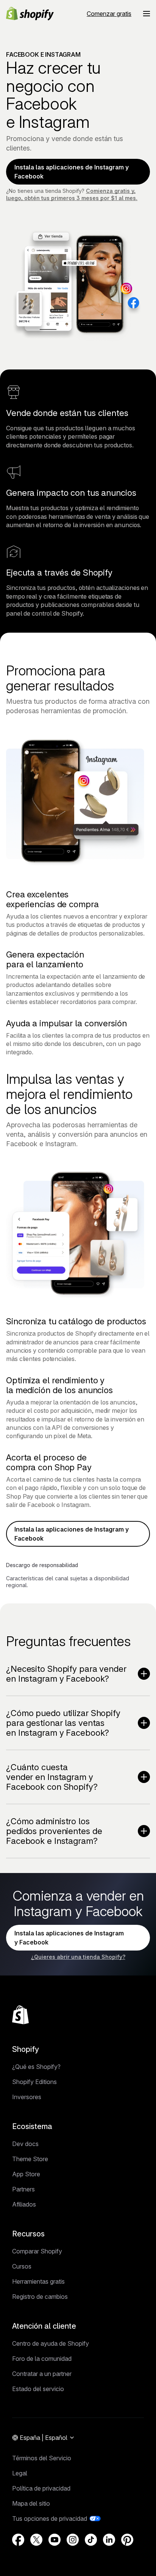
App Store (26, 2174)
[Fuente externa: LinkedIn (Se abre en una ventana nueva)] (109, 2540)
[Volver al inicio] (20, 2015)
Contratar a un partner (42, 2374)
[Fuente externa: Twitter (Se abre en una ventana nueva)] (36, 2540)
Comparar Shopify (37, 2251)
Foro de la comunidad (42, 2359)
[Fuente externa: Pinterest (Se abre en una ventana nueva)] (127, 2540)
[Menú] (147, 14)
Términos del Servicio (42, 2458)
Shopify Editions (34, 2082)
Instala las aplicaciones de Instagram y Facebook (72, 172)
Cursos (22, 2266)
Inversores (27, 2097)
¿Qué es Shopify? (36, 2067)
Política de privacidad (41, 2488)
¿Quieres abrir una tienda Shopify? (78, 1957)
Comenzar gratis (109, 14)
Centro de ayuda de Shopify (51, 2343)
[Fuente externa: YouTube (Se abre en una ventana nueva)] (55, 2540)
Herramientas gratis (38, 2281)
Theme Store (30, 2159)
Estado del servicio (38, 2389)
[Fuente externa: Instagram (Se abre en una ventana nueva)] (73, 2540)
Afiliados (24, 2204)
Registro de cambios (40, 2297)
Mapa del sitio (31, 2503)
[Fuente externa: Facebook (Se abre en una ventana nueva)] (18, 2540)
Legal (20, 2473)
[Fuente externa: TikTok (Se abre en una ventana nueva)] (91, 2540)
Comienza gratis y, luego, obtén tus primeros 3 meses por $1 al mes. (72, 194)
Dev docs (25, 2144)
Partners (23, 2189)
